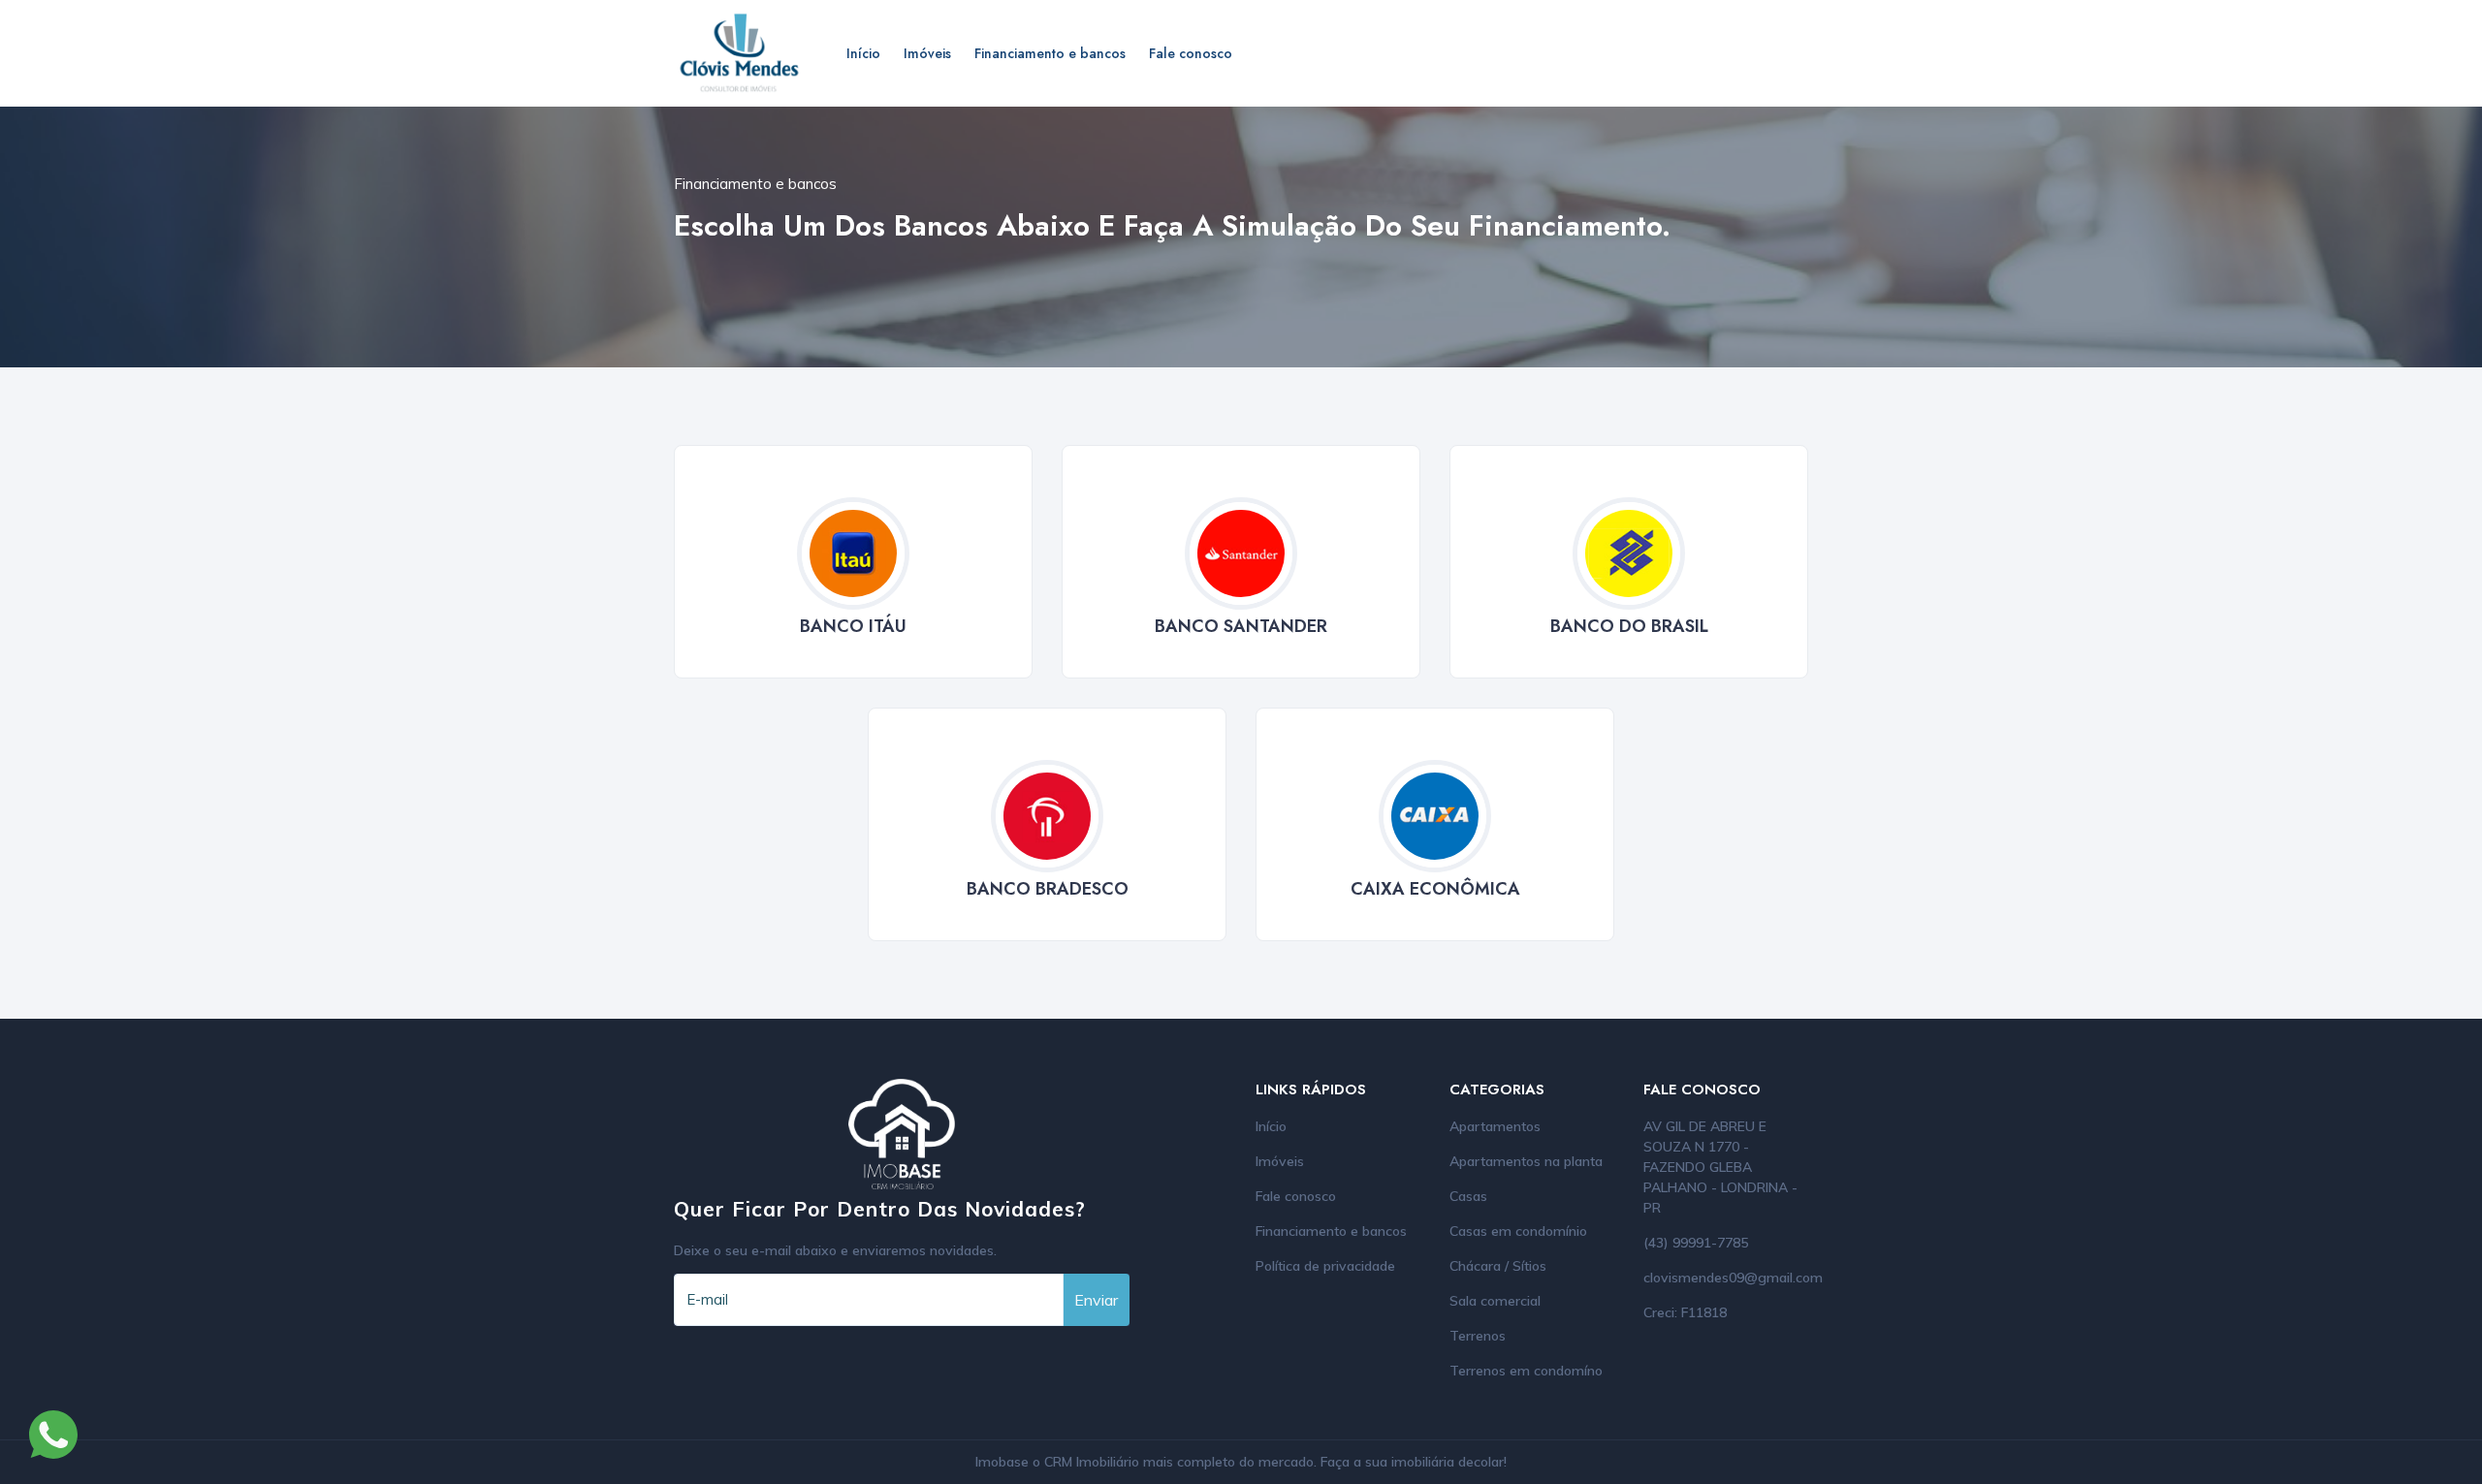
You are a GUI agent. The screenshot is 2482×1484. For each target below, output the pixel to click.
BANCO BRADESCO (1048, 889)
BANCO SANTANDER (1241, 626)
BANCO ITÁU (853, 626)
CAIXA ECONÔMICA (1435, 889)
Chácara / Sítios (1498, 1266)
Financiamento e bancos (1050, 53)
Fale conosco (1191, 53)
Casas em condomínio (1518, 1231)
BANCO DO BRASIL (1629, 626)
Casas (1468, 1196)
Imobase (1004, 1462)
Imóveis (927, 53)
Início (863, 53)
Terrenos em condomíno (1526, 1371)
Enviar (1096, 1300)
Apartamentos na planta (1526, 1161)
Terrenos (1478, 1336)
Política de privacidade (1325, 1266)
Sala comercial (1495, 1301)
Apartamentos (1495, 1126)
